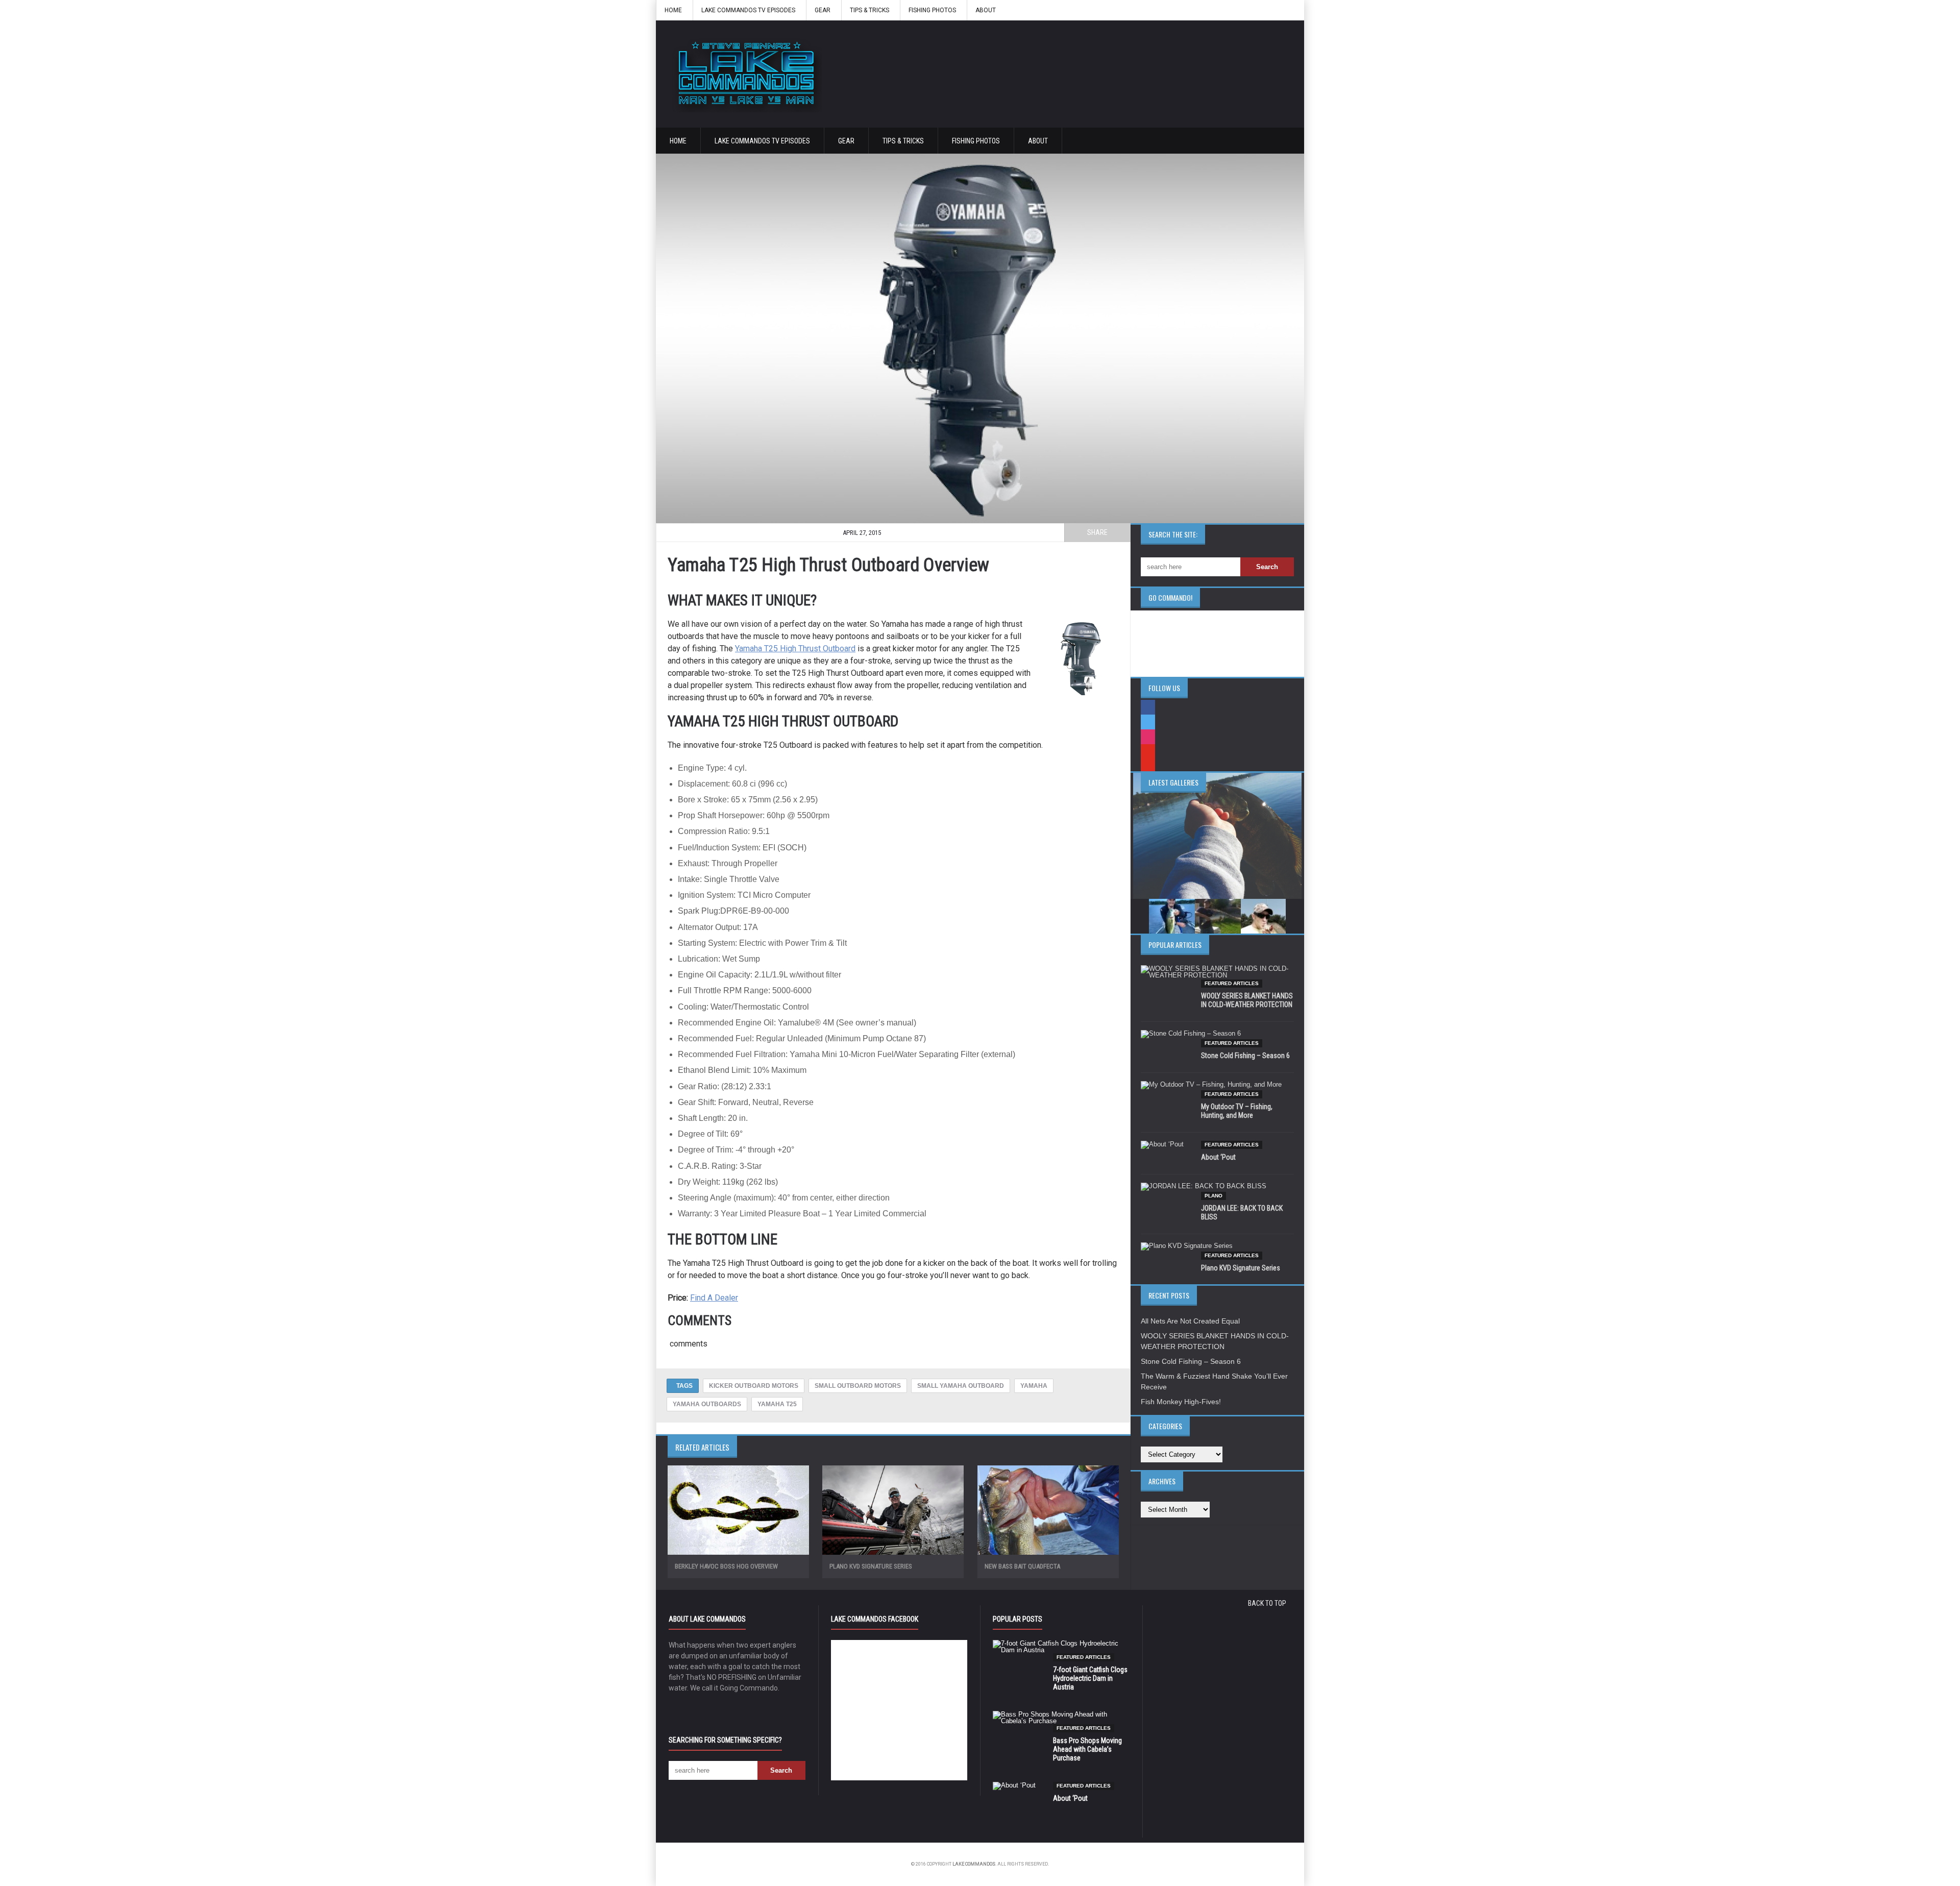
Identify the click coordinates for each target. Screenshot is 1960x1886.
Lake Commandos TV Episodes (748, 10)
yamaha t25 (777, 1404)
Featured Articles (1232, 983)
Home (673, 10)
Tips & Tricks (869, 10)
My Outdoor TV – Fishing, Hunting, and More (1237, 1111)
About (986, 10)
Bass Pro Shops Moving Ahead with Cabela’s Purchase (1087, 1749)
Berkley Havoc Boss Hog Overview (726, 1566)
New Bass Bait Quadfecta (1022, 1566)
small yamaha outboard (961, 1386)
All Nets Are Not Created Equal (1190, 1321)
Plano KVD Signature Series (871, 1566)
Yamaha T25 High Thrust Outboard (795, 648)
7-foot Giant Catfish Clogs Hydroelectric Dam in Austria (1090, 1678)
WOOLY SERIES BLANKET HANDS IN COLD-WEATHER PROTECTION (1247, 1000)
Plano (1214, 1196)
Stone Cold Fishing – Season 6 (1245, 1056)
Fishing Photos (932, 10)
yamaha (1034, 1386)
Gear (823, 10)
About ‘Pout (1218, 1157)
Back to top (1267, 1603)
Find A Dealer (714, 1298)
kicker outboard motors (754, 1386)
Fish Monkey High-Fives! (1181, 1402)
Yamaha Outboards (707, 1404)
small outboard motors (858, 1386)
